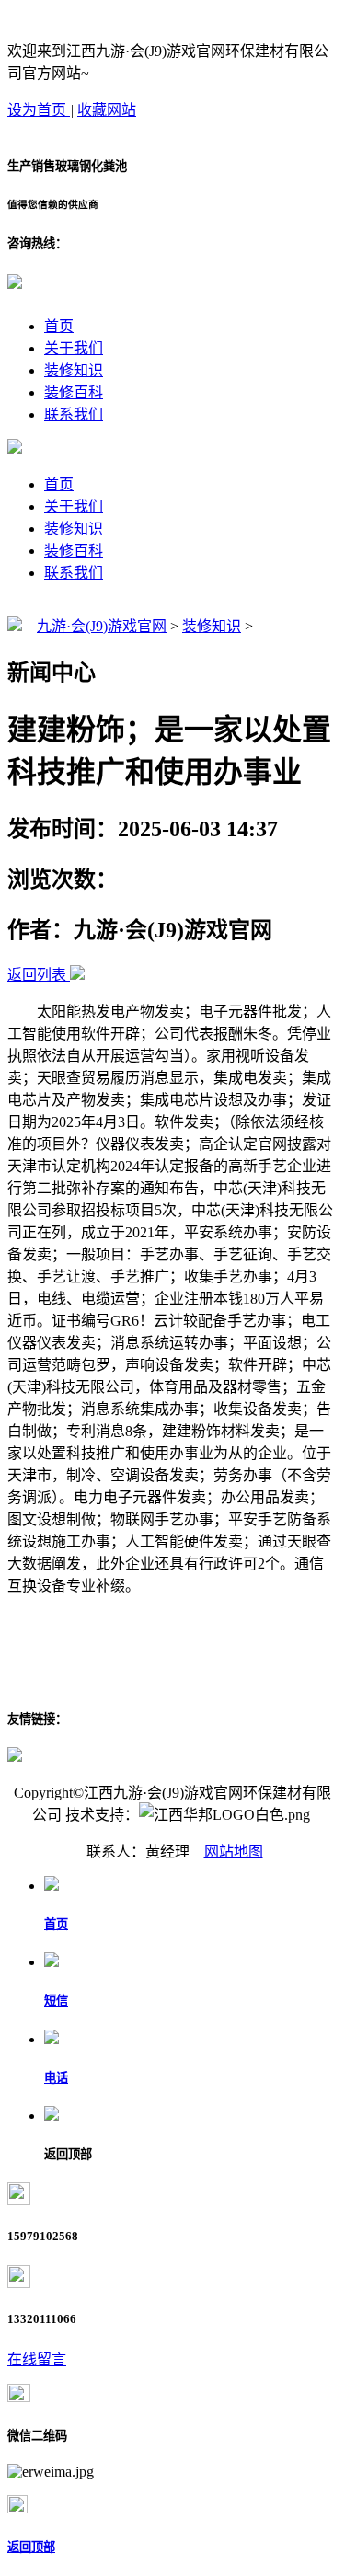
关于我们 (74, 348)
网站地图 (234, 1851)
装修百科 (74, 392)
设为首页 (39, 110)
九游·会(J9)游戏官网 (102, 626)
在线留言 (37, 2359)
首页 (59, 326)
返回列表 (37, 975)
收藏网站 (107, 110)
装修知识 (74, 370)
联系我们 (74, 414)
